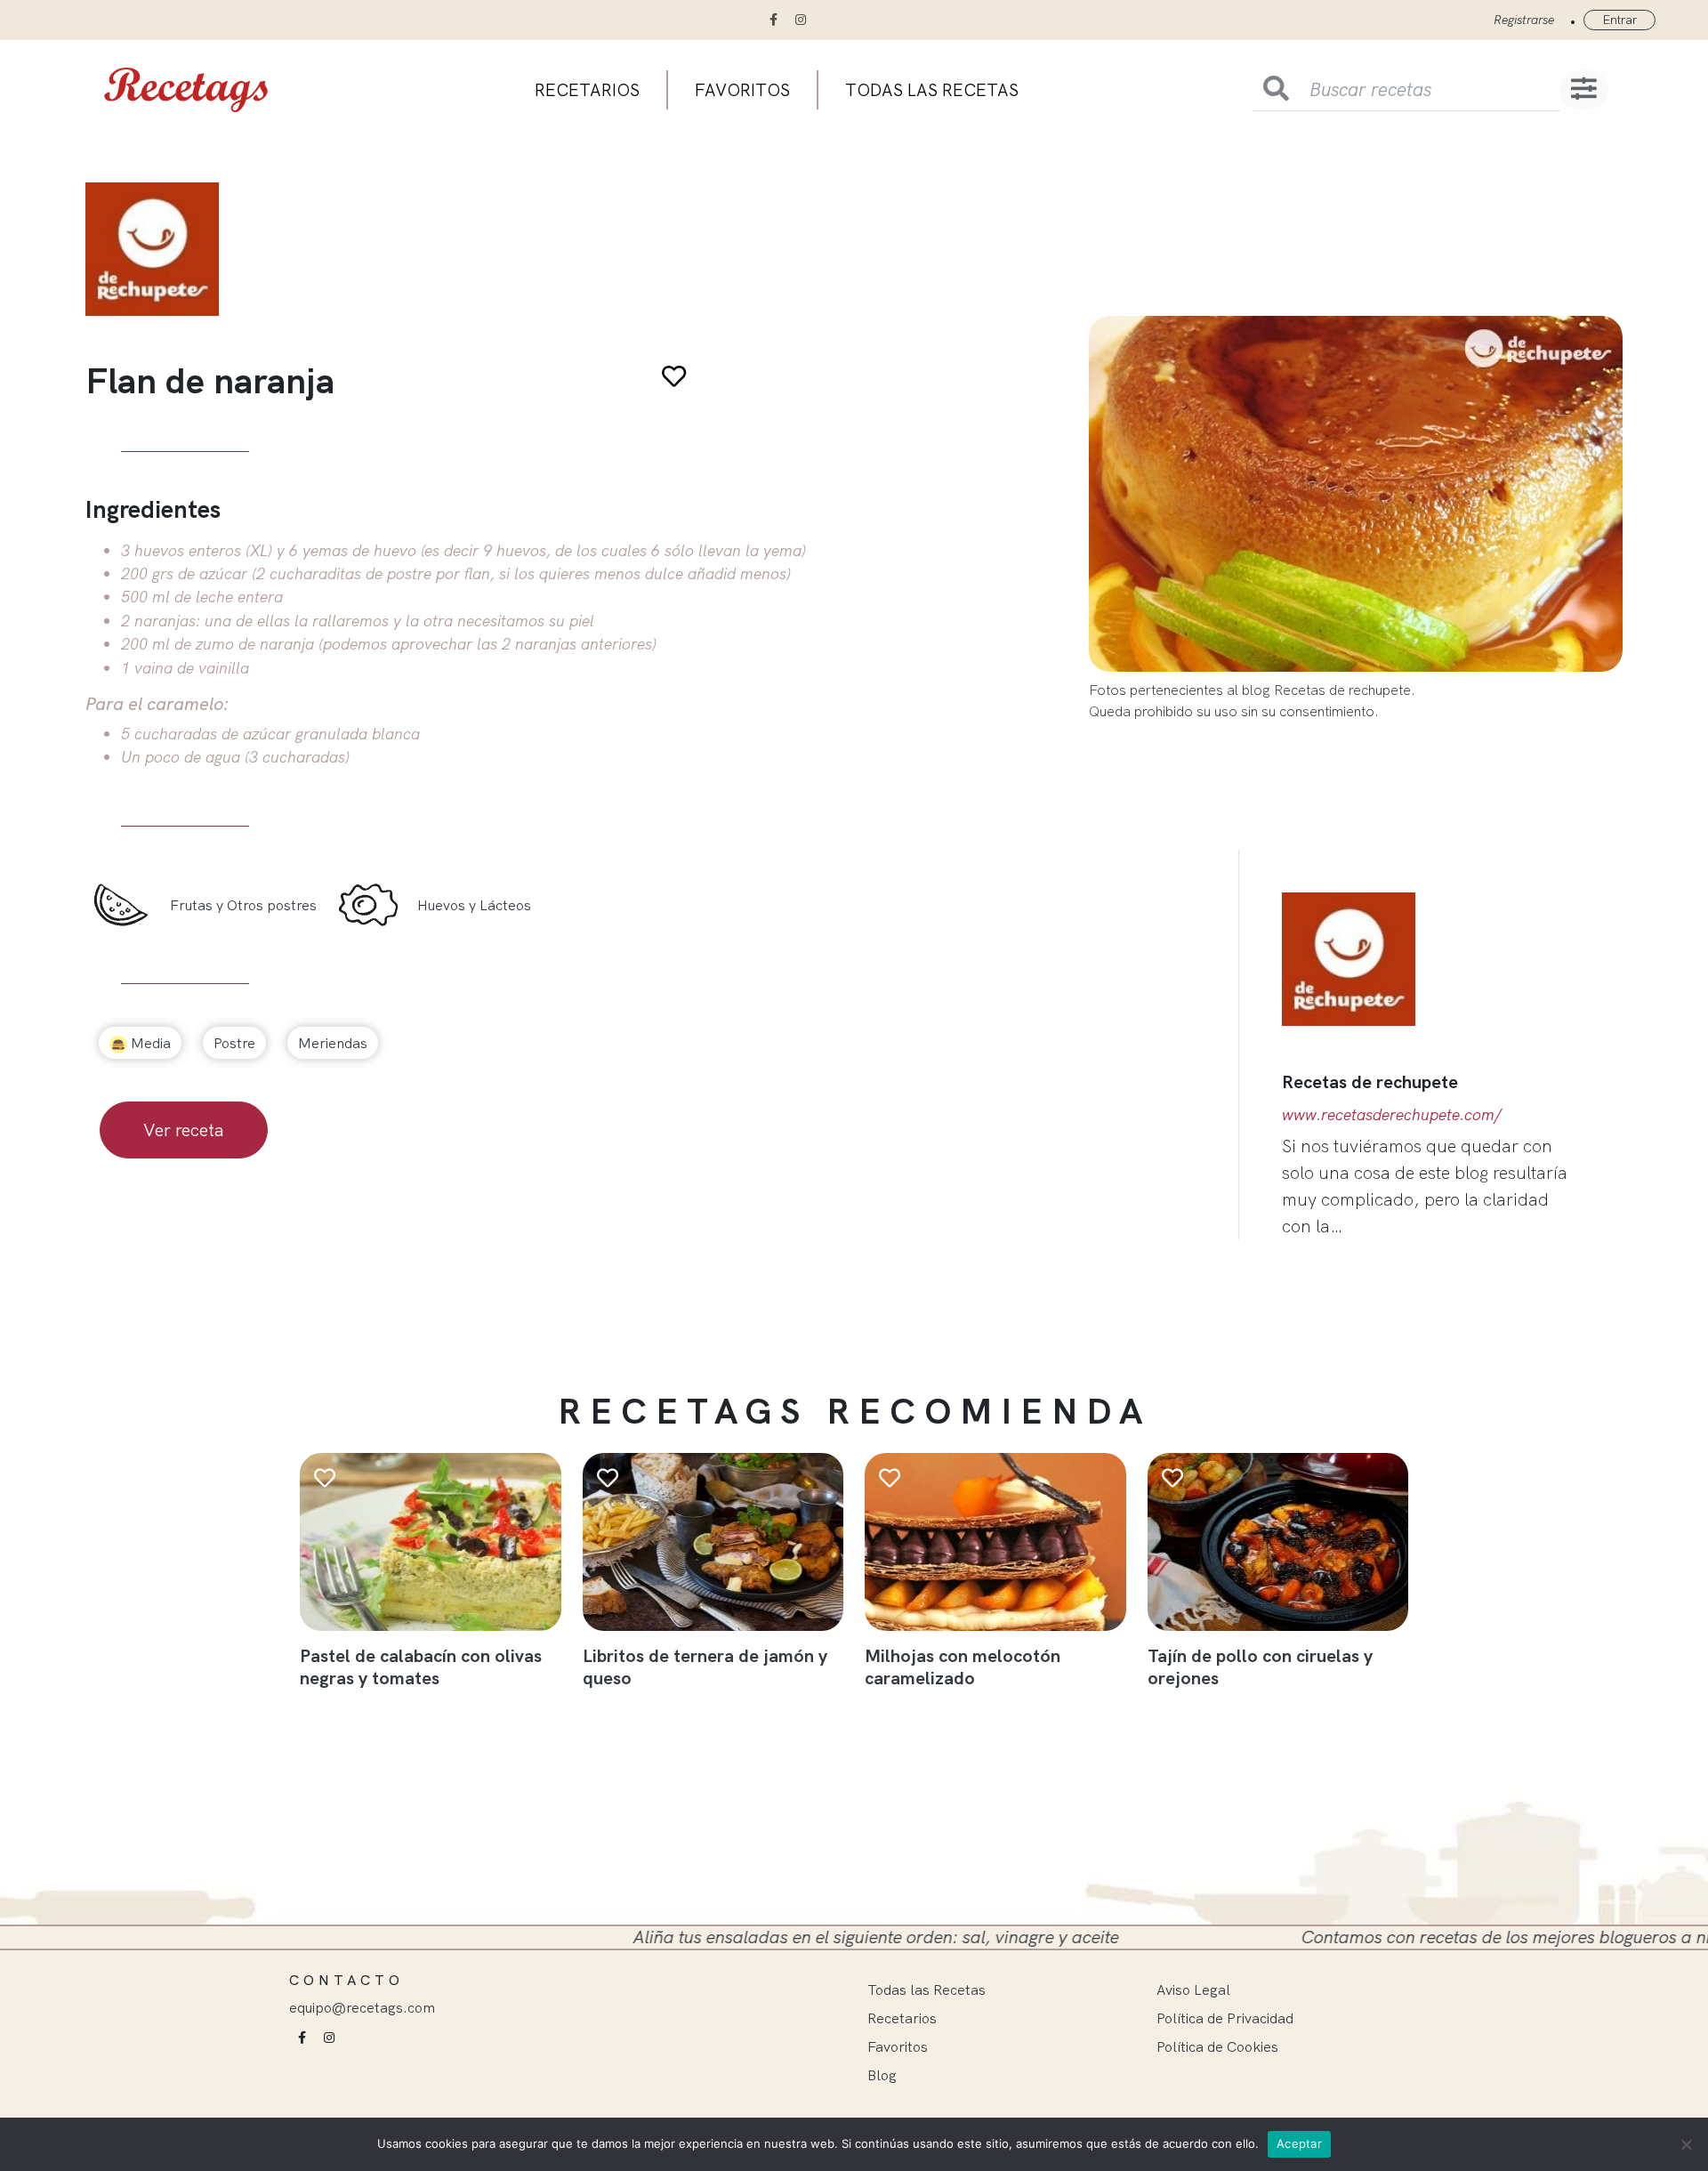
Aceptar (1299, 2143)
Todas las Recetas (927, 1989)
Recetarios (587, 90)
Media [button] (149, 1043)
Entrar (1619, 20)
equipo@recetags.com (362, 2007)
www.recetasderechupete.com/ (1392, 1114)
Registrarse (1524, 20)
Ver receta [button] (184, 1130)
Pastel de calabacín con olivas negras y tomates (421, 1667)
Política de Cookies (1217, 2046)
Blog (882, 2075)
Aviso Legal (1193, 1989)
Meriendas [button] (333, 1043)
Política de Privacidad (1225, 2018)
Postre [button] (234, 1043)
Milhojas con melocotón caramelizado (963, 1667)
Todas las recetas (932, 90)
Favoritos (742, 90)
